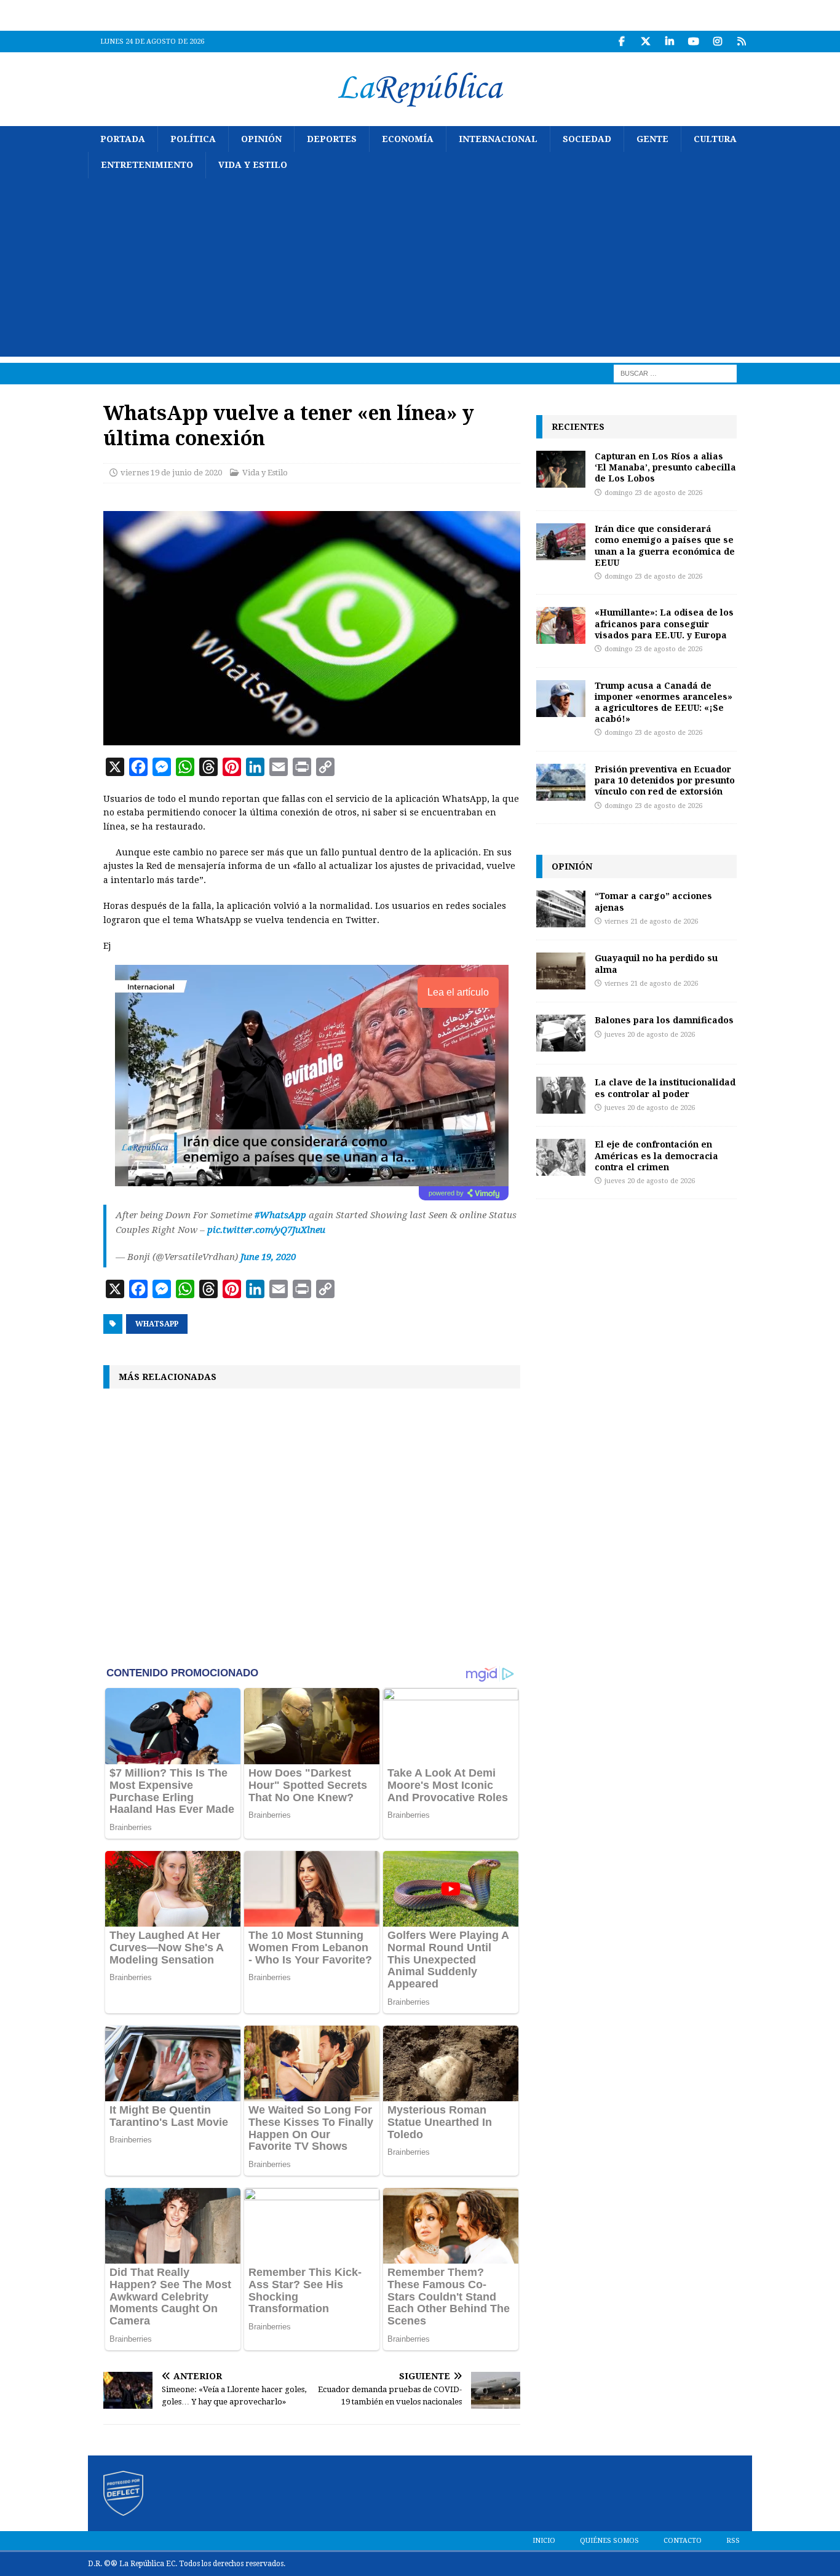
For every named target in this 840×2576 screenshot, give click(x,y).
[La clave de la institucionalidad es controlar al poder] (561, 1095)
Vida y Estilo (253, 165)
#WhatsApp (280, 1215)
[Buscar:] (675, 373)
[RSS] (741, 42)
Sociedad (587, 139)
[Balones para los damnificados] (561, 1033)
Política (193, 139)
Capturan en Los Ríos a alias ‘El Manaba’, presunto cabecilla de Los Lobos (665, 467)
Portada (123, 139)
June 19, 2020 (268, 1257)
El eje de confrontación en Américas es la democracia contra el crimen (656, 1155)
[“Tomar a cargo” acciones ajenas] (561, 909)
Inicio (544, 2541)
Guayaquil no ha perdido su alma (656, 963)
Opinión (261, 139)
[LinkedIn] (669, 42)
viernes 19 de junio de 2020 (171, 473)
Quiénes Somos (609, 2541)
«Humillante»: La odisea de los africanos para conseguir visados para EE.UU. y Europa (664, 623)
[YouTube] (693, 42)
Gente (652, 139)
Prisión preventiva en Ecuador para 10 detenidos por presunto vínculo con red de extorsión (665, 780)
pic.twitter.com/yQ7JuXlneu (266, 1230)
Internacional (498, 139)
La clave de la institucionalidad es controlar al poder (665, 1088)
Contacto (683, 2541)
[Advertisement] (420, 271)
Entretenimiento (147, 165)
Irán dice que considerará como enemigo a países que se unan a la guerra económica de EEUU (665, 545)
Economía (408, 139)
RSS (733, 2541)
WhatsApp (157, 1324)
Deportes (332, 139)
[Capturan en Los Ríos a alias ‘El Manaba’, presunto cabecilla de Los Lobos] (561, 469)
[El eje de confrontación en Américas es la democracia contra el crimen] (561, 1157)
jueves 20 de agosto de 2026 (650, 1035)
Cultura (715, 139)
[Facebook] (621, 42)
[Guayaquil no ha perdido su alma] (561, 971)
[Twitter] (645, 42)
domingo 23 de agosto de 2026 (653, 493)
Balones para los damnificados (664, 1020)
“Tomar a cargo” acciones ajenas (653, 901)
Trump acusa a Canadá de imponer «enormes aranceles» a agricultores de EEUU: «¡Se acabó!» (664, 702)
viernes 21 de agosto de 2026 (651, 921)
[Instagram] (717, 42)
